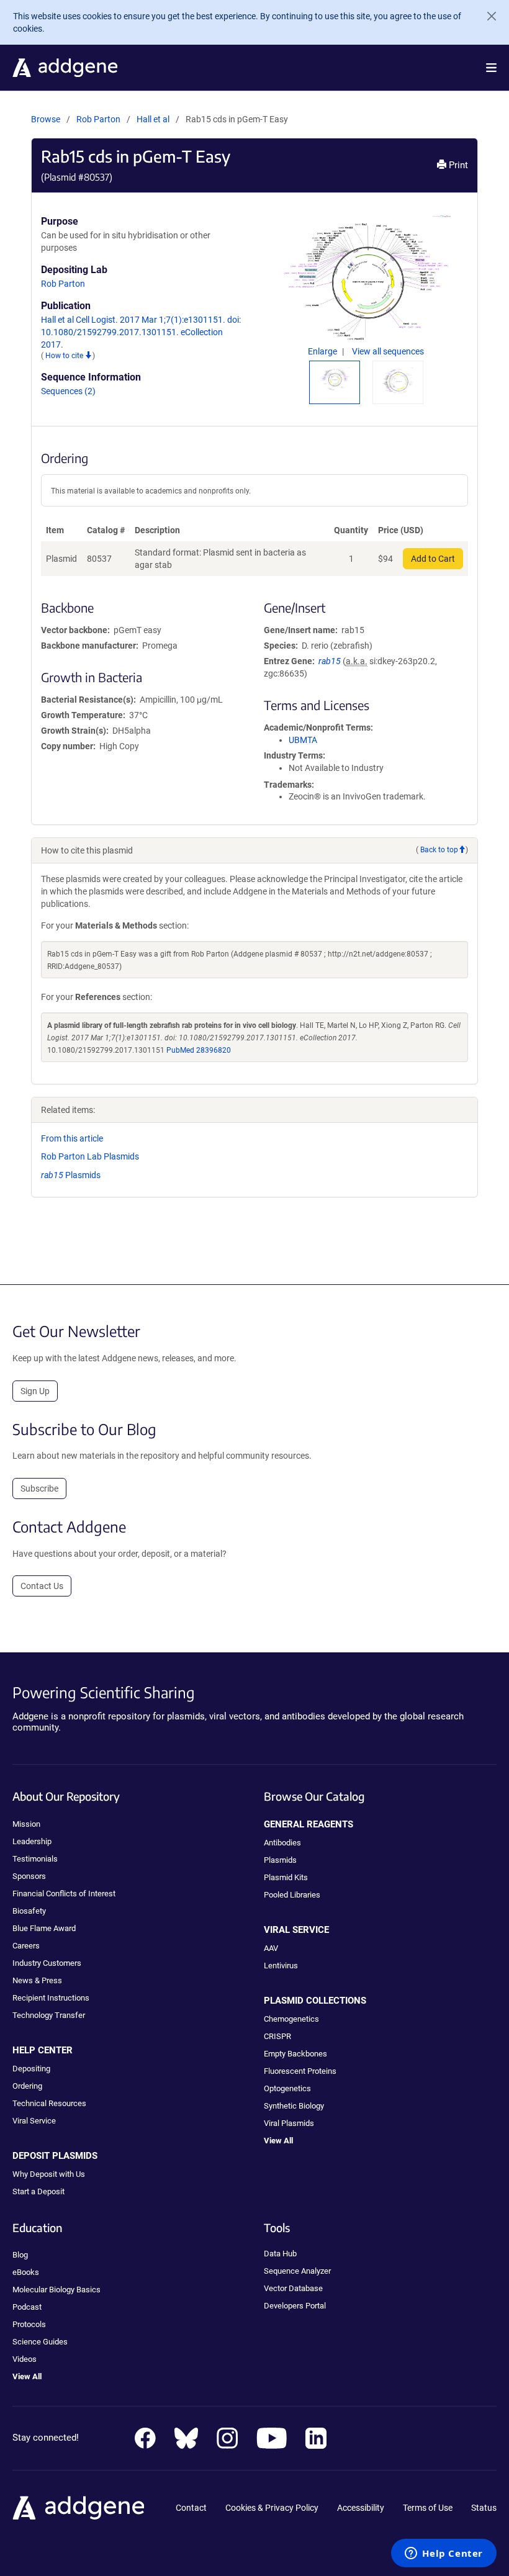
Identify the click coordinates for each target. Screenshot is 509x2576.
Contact (191, 2508)
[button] (491, 68)
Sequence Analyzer (297, 2271)
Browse (46, 119)
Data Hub (280, 2254)
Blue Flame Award (44, 1928)
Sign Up (35, 1391)
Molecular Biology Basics (56, 2290)
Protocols (29, 2324)
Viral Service (34, 2121)
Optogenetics (287, 2088)
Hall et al (154, 119)
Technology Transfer (49, 2015)
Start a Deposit (38, 2191)
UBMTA (303, 740)
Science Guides (40, 2342)
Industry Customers (47, 1963)
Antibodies (282, 1843)
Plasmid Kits (286, 1877)
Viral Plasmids (289, 2123)
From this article (72, 1138)
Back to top (439, 850)
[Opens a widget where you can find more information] (444, 2554)
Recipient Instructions (51, 1998)
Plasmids (71, 1175)
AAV (271, 1948)
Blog (20, 2255)
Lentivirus (281, 1966)
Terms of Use (428, 2508)
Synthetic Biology (294, 2106)
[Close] (487, 16)
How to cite (65, 356)
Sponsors (29, 1876)
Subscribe (39, 1488)
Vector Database (293, 2288)
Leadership (32, 1841)
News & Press (37, 1980)
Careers (26, 1946)
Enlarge (323, 351)
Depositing (31, 2069)
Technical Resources (49, 2103)
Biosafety (29, 1911)
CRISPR (277, 2036)
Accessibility (361, 2508)
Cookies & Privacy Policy (272, 2508)
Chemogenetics (291, 2019)
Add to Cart (433, 559)
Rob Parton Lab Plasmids (90, 1156)
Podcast (27, 2307)
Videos (25, 2359)
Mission (26, 1824)
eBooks (26, 2272)
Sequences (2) (68, 391)
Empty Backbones (295, 2054)
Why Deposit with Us (49, 2174)
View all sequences (388, 351)
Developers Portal (295, 2306)
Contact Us (42, 1586)
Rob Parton (98, 119)
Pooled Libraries (292, 1895)
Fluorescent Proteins (300, 2071)
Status (484, 2508)
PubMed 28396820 (199, 1050)
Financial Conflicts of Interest (64, 1894)
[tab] (335, 379)
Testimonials (35, 1859)
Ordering (27, 2086)
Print (457, 165)
